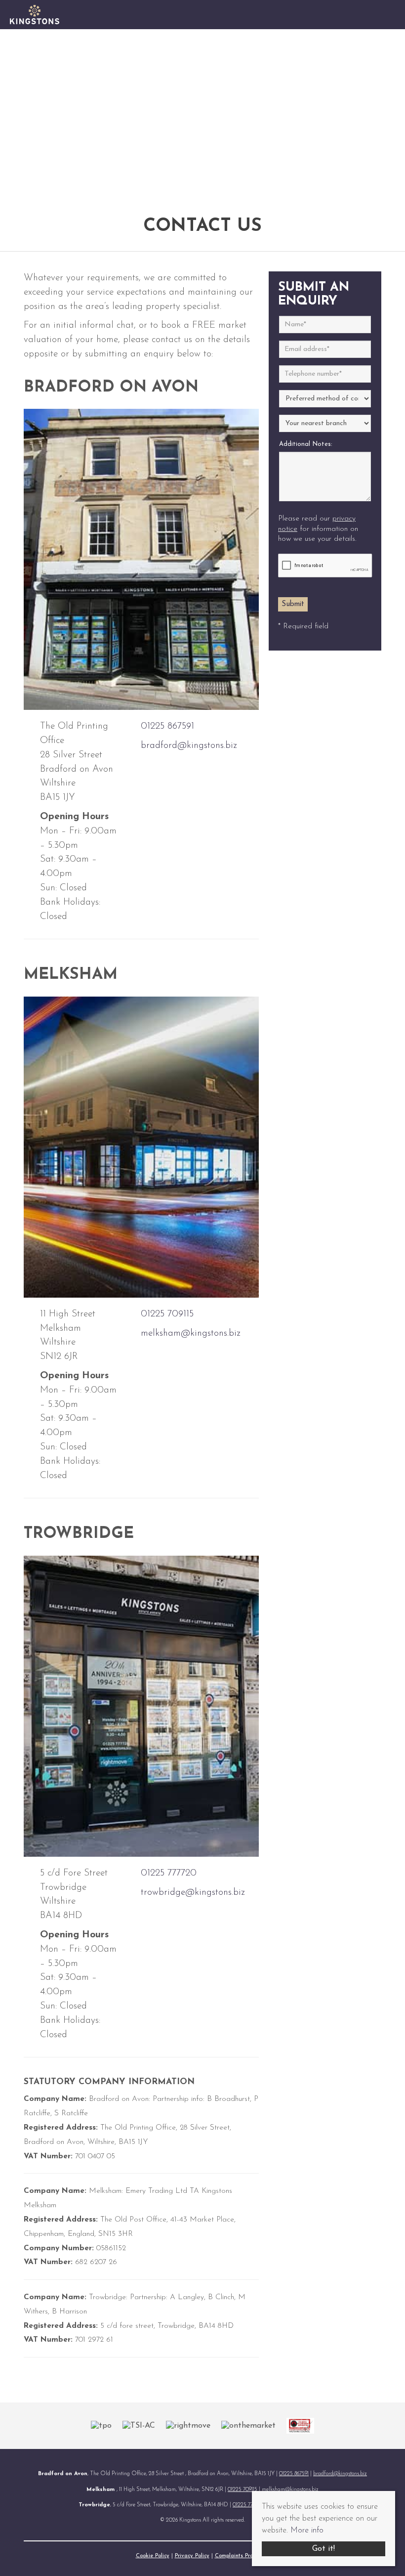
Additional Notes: (306, 444)
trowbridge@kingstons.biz (193, 1893)
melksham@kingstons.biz (191, 1333)
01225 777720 (169, 1873)
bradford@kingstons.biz (189, 746)
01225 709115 (167, 1314)
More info (307, 2531)
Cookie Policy (153, 2556)
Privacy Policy (192, 2556)
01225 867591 (167, 726)
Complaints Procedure (242, 2556)
